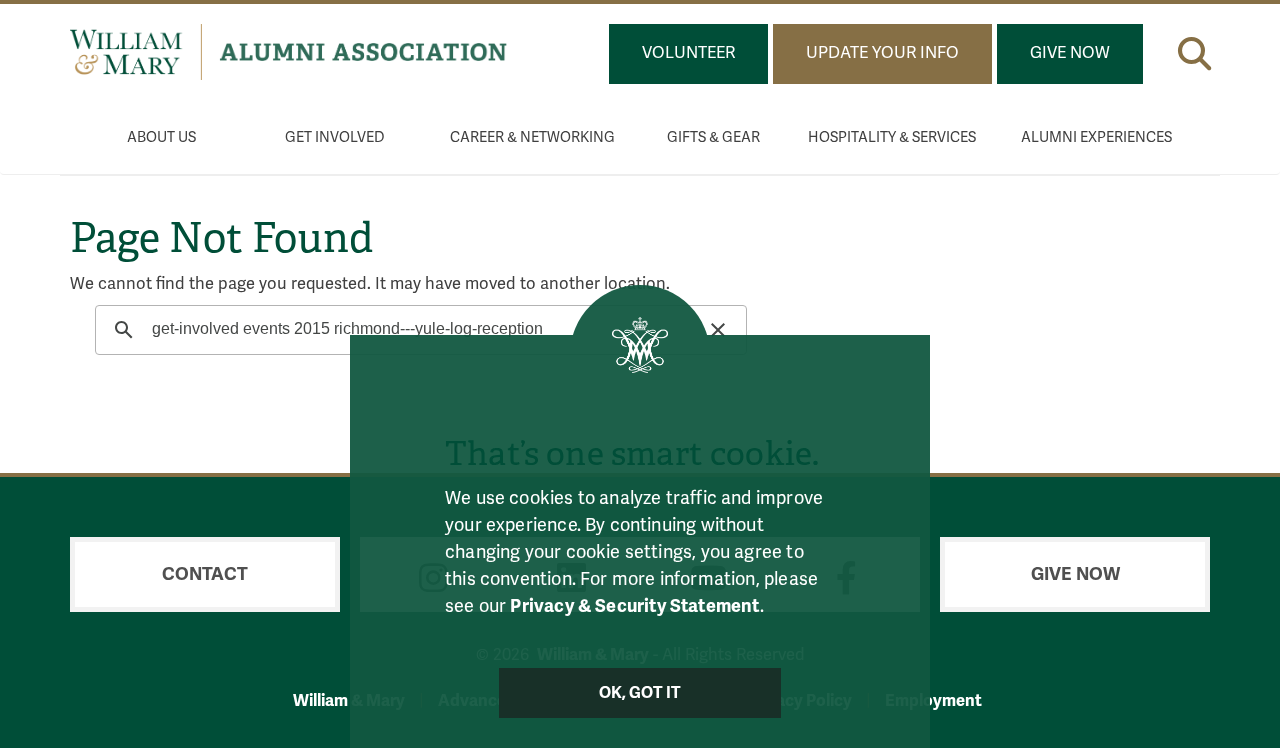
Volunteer (688, 53)
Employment (933, 700)
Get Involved (335, 137)
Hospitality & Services (892, 137)
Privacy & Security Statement (634, 606)
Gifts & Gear (713, 137)
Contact (205, 574)
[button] (1194, 50)
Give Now (1070, 53)
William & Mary (349, 700)
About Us (161, 137)
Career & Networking (532, 137)
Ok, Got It (640, 693)
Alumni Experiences (1096, 137)
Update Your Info (882, 53)
